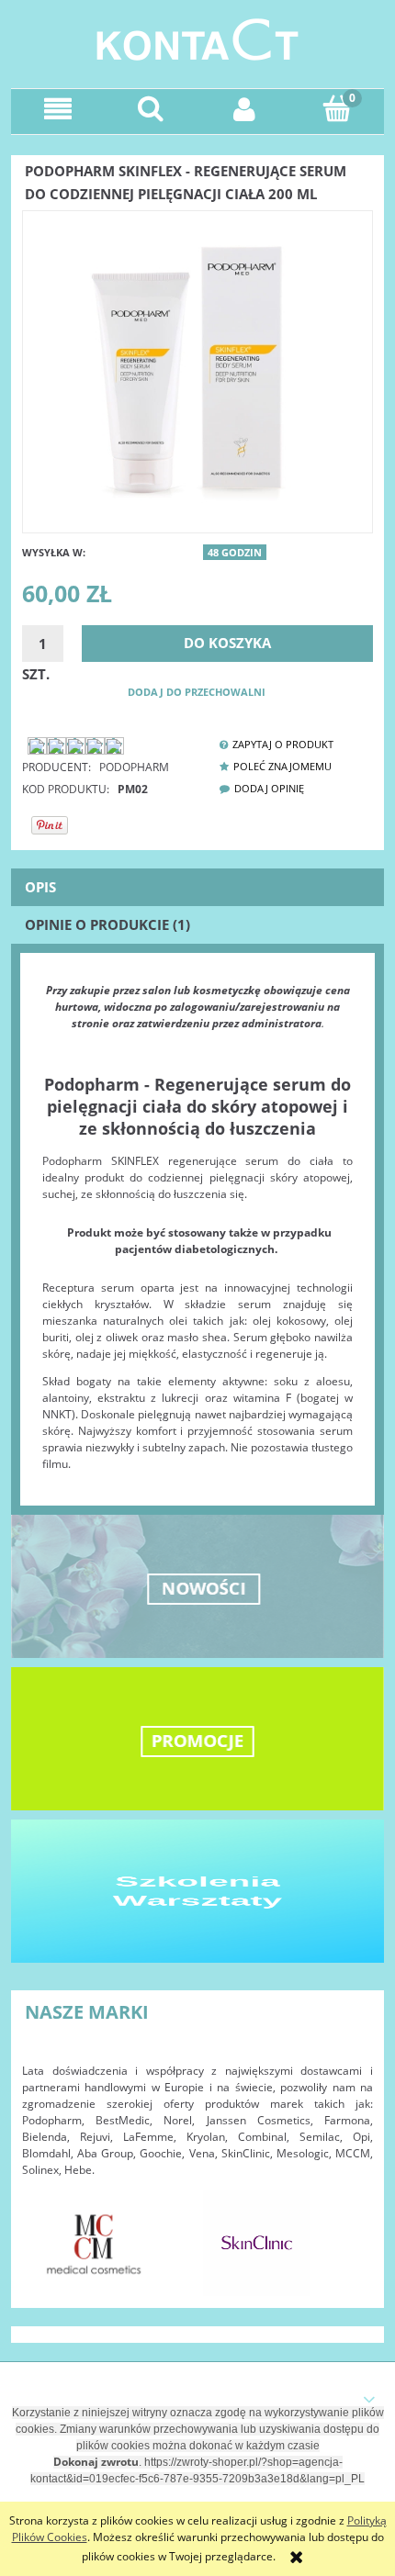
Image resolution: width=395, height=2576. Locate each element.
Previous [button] (45, 2234)
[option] (94, 2243)
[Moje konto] (244, 109)
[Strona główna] (197, 37)
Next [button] (350, 2234)
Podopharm (134, 767)
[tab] (197, 887)
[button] (58, 109)
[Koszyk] (338, 108)
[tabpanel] (197, 1227)
